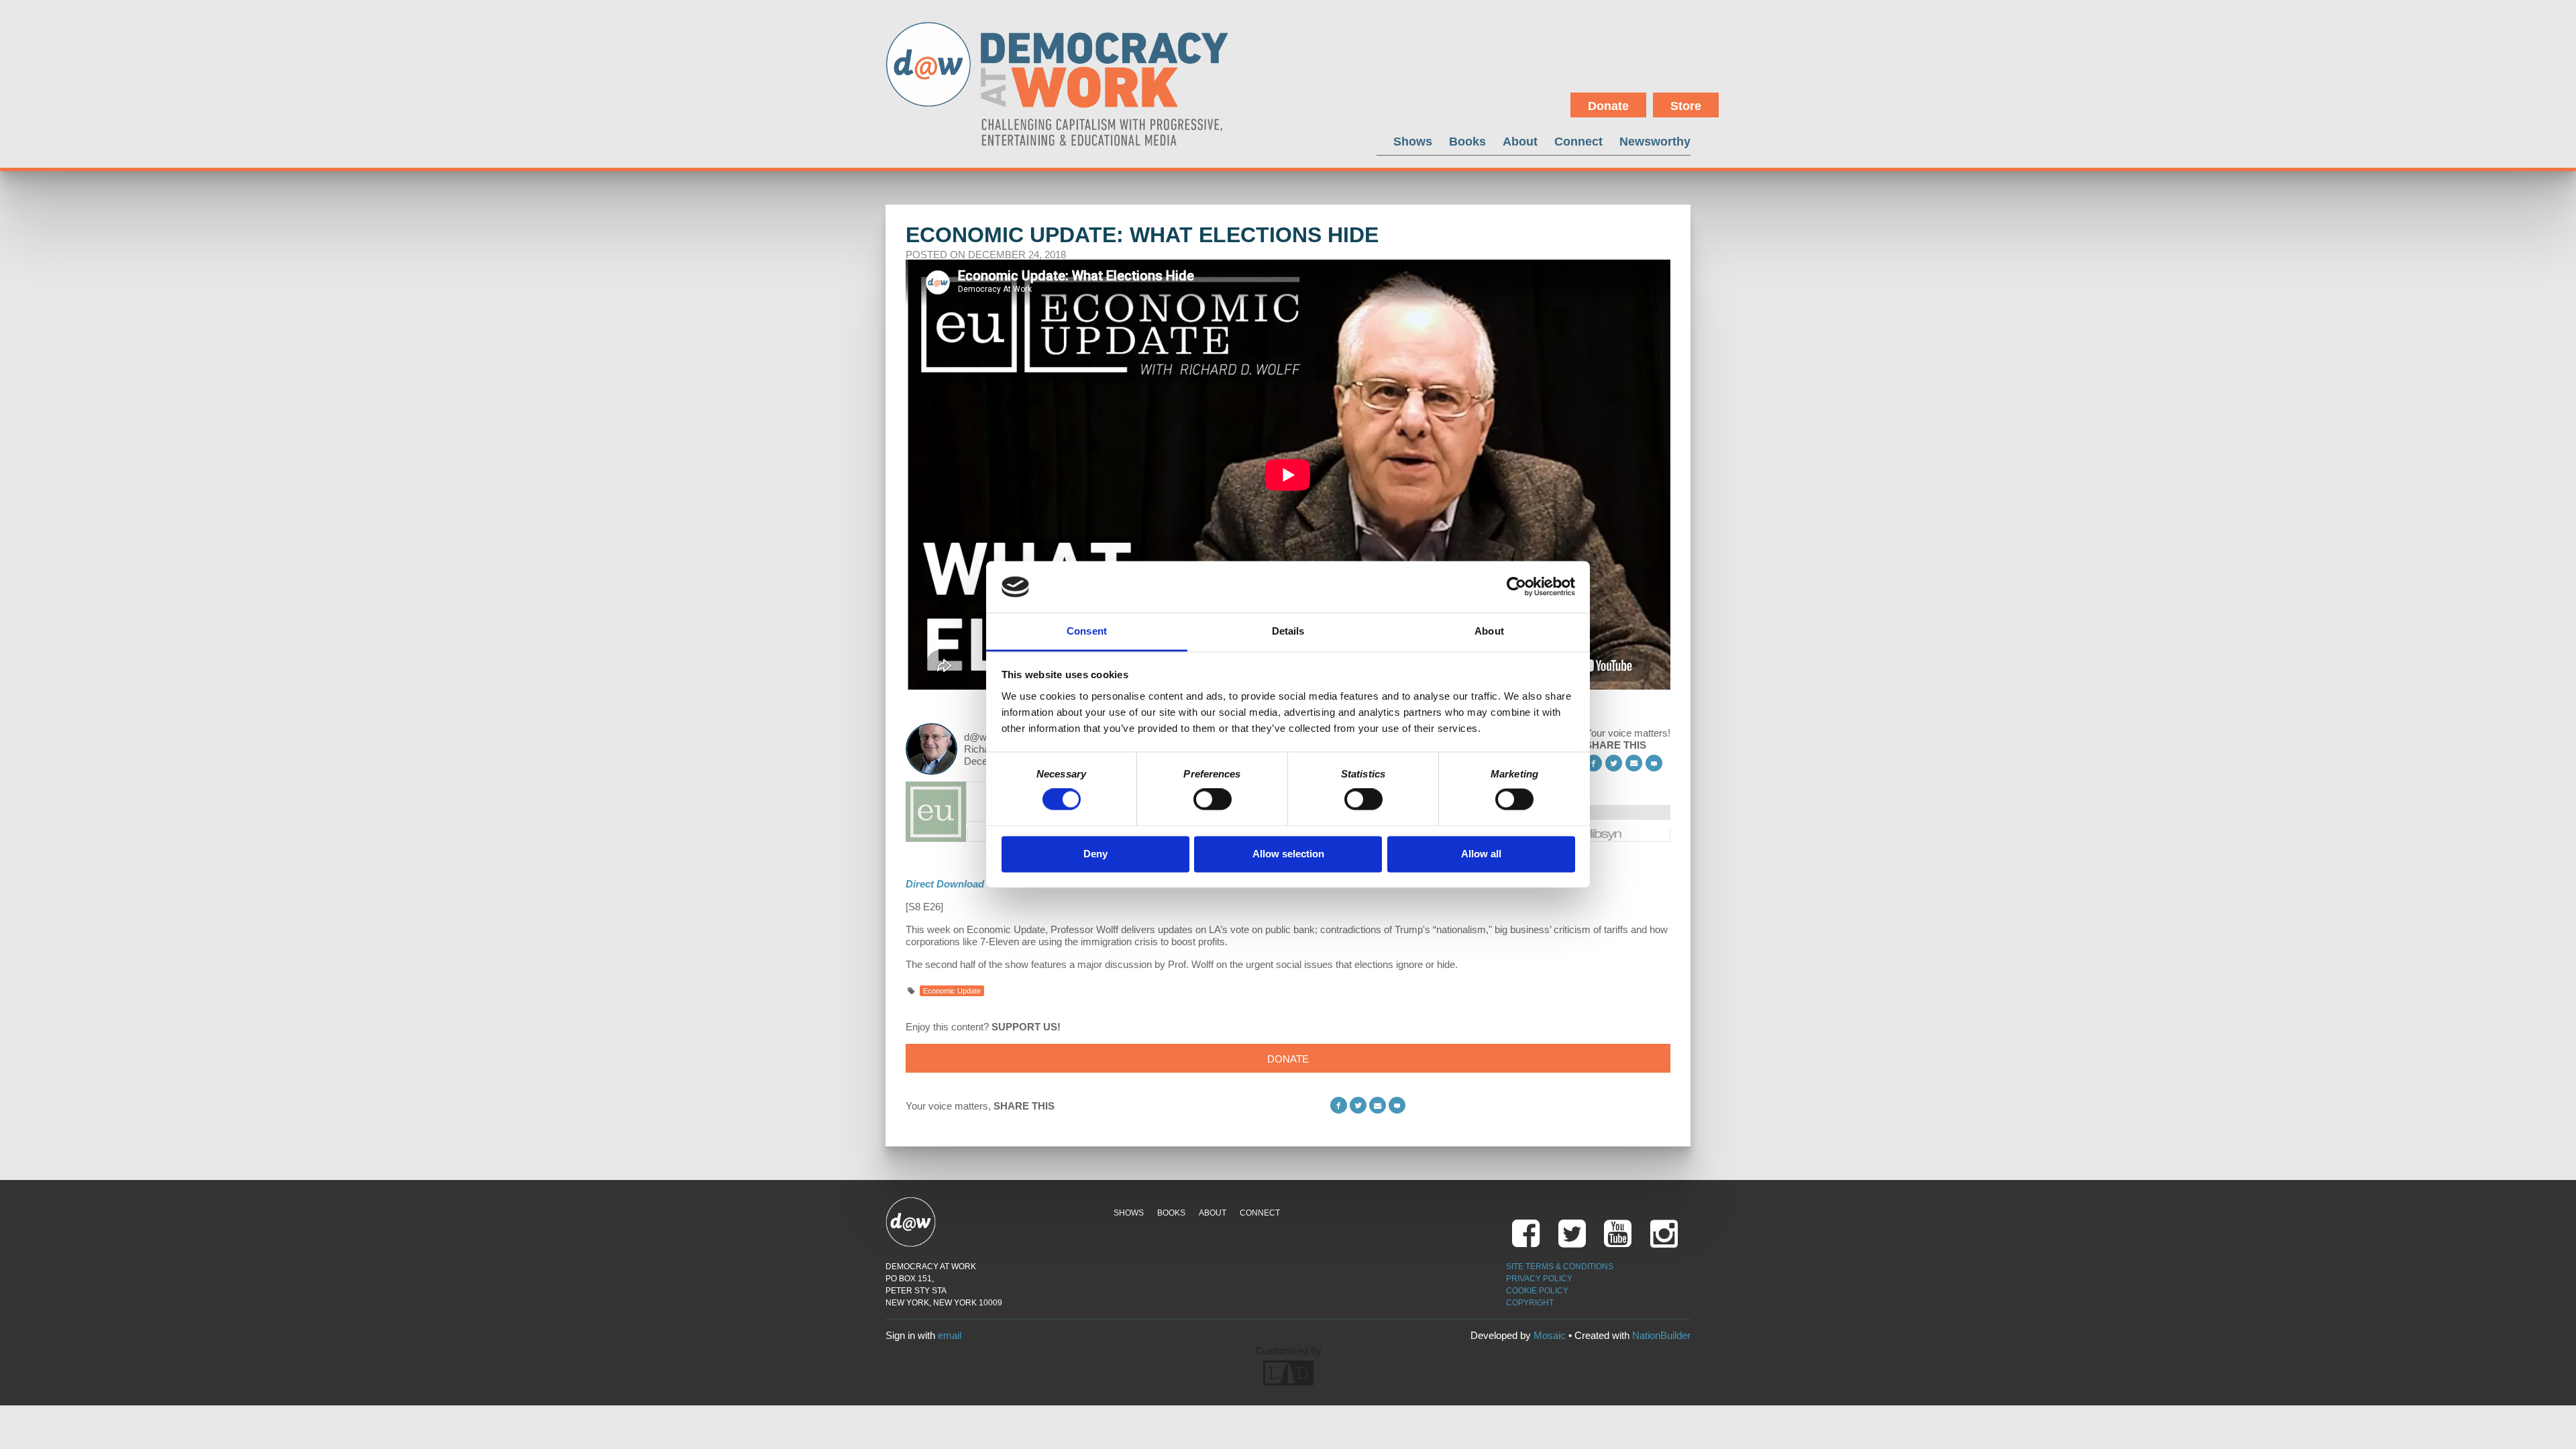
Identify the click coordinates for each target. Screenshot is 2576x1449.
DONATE (1288, 1059)
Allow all (1481, 854)
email (950, 1335)
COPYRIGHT (1530, 1303)
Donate (1608, 106)
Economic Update (952, 991)
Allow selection (1288, 854)
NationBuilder (1661, 1335)
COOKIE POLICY (1537, 1291)
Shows (1413, 141)
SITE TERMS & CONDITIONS (1560, 1267)
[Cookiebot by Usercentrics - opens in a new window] (1516, 587)
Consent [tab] (1087, 631)
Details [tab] (1288, 631)
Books (1467, 141)
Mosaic (1550, 1335)
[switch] (1213, 800)
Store (1686, 106)
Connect (1578, 141)
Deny (1095, 854)
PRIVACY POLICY (1539, 1279)
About (1520, 141)
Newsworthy (1655, 141)
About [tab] (1489, 631)
